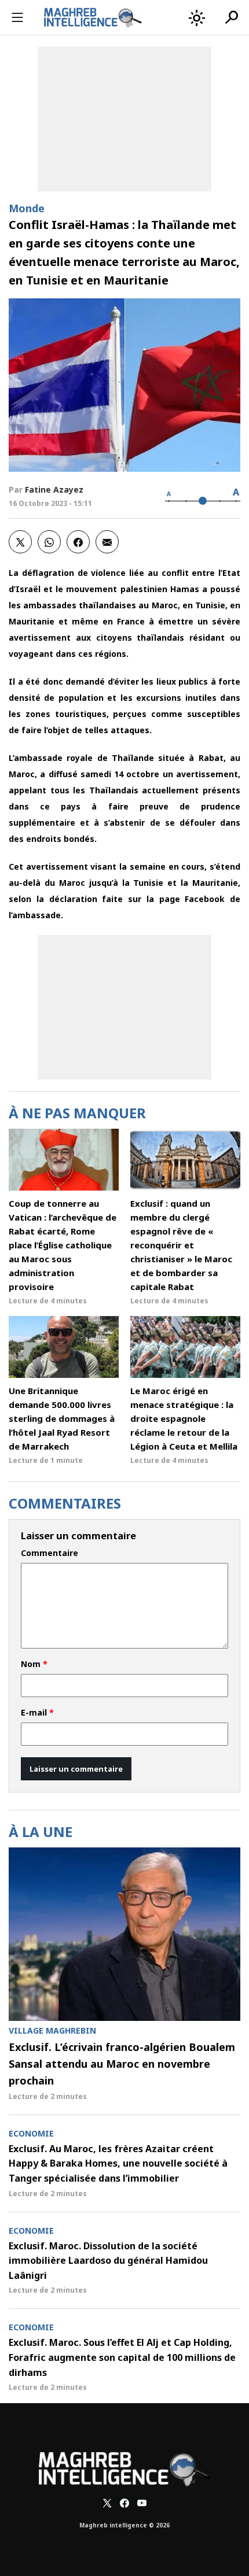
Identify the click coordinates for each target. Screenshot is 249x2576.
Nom (34, 1664)
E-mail (37, 1713)
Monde (27, 208)
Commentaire (50, 1553)
